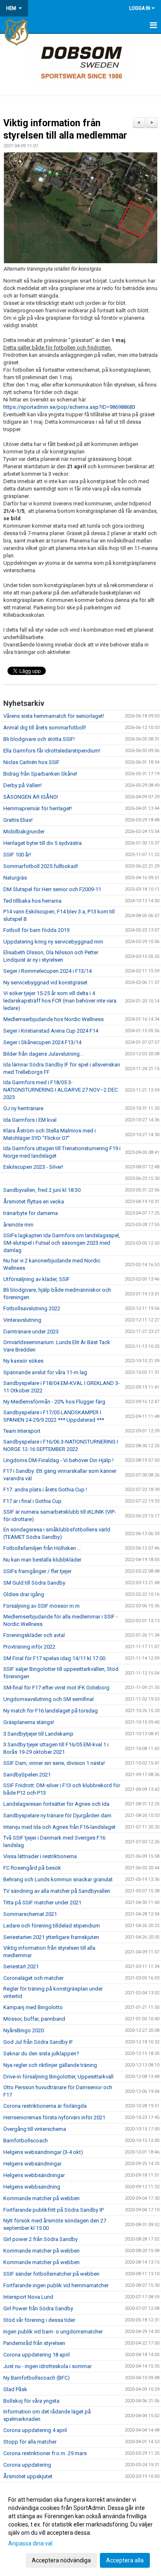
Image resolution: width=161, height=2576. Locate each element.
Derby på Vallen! (22, 785)
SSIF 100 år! (17, 855)
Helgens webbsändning (32, 2187)
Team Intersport (22, 1431)
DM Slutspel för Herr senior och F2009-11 (52, 889)
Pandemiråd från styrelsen (34, 2343)
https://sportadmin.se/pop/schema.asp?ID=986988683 (69, 407)
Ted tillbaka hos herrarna (32, 901)
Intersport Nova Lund (28, 2297)
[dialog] (80, 2530)
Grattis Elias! (18, 820)
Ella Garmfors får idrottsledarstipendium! (52, 751)
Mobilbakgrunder (24, 832)
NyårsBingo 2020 (24, 2030)
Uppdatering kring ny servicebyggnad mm (53, 942)
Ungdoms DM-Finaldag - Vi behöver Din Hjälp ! (58, 1460)
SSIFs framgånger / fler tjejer (37, 1571)
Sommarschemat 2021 (30, 1914)
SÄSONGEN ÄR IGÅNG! (31, 797)
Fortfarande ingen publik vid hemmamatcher (56, 2285)
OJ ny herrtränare (23, 1108)
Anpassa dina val (30, 2543)
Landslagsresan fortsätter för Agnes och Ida (56, 1804)
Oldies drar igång (24, 1594)
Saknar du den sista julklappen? (41, 2053)
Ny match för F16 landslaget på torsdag (51, 1711)
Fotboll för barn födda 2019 (36, 930)
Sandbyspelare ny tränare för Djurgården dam (57, 1815)
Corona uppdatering (27, 2465)
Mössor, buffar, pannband (34, 2019)
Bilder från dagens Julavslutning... (43, 1054)
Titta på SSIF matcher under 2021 (42, 1903)
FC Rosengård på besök (32, 1868)
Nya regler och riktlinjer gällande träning (50, 2065)
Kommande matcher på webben (41, 2198)
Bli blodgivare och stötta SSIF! (39, 739)
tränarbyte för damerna (31, 1213)
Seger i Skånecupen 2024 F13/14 (42, 1042)
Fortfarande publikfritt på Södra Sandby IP (53, 2210)
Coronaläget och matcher (33, 1978)
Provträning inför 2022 (29, 1647)
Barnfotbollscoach (26, 2141)
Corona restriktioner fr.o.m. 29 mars (45, 2453)
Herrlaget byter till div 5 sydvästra (43, 843)
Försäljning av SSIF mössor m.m (41, 1606)
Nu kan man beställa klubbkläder (42, 1560)
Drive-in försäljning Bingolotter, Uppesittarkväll (58, 2077)
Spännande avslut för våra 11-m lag (45, 1372)
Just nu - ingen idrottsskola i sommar (47, 2366)
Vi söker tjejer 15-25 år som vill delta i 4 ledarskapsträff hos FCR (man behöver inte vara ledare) (60, 1001)
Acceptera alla (125, 2560)
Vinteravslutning (22, 1320)
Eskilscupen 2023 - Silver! (33, 1167)
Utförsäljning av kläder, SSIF (37, 1279)
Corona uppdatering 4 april (35, 2430)
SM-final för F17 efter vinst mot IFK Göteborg (56, 1688)
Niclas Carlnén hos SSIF (31, 762)
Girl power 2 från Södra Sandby (40, 2239)
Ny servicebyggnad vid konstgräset (45, 983)
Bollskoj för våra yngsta (31, 2401)
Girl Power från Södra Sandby (38, 2308)
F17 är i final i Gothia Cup (32, 1501)
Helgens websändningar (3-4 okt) (43, 2152)
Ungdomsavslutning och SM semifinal (49, 1699)
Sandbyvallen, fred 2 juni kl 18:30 (42, 1190)
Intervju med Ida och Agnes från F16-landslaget (59, 1827)
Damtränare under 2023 (31, 1332)
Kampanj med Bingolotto (33, 2007)
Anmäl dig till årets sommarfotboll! (45, 728)
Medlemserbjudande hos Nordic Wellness (53, 1019)
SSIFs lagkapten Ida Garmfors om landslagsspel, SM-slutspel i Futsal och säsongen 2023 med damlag (62, 1243)
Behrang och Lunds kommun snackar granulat (58, 1879)
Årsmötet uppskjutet (28, 2476)
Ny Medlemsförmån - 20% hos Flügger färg (54, 1402)
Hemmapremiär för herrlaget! (38, 808)
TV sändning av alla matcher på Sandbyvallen (57, 1891)
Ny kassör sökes (23, 1361)
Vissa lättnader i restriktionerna (40, 1856)
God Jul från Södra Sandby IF (38, 2042)
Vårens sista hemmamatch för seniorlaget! (54, 716)
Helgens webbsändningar (34, 2175)
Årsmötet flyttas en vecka (34, 1202)
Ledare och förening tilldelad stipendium (52, 1926)
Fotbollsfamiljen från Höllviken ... (42, 1548)
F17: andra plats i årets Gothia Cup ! (45, 1490)
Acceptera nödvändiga (61, 2560)
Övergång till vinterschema (35, 2129)
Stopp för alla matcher (30, 2442)
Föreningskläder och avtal (34, 1635)
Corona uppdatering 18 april (37, 2355)
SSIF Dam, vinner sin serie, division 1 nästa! (54, 1763)
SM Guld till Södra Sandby (34, 1583)
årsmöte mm (18, 1225)
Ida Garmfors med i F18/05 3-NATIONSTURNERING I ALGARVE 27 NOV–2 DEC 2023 (60, 1090)
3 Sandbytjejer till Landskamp (38, 1734)
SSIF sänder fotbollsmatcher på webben (51, 2274)
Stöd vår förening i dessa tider (39, 2320)
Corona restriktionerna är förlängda (45, 2106)
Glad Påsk (15, 2389)
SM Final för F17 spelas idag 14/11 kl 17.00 (54, 1658)
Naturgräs (15, 878)
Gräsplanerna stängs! (29, 1722)
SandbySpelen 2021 (27, 1775)
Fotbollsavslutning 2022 (32, 1308)
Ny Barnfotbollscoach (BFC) (37, 2378)
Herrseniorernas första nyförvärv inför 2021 (54, 2117)
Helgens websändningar (32, 2164)
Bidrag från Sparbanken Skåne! (40, 774)
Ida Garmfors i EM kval (30, 1120)
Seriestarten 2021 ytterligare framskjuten (51, 1937)
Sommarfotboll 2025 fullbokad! (41, 866)
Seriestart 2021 (21, 1966)
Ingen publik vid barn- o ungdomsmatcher (53, 2332)
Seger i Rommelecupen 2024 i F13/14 (47, 971)
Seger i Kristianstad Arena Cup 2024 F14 (51, 1031)
